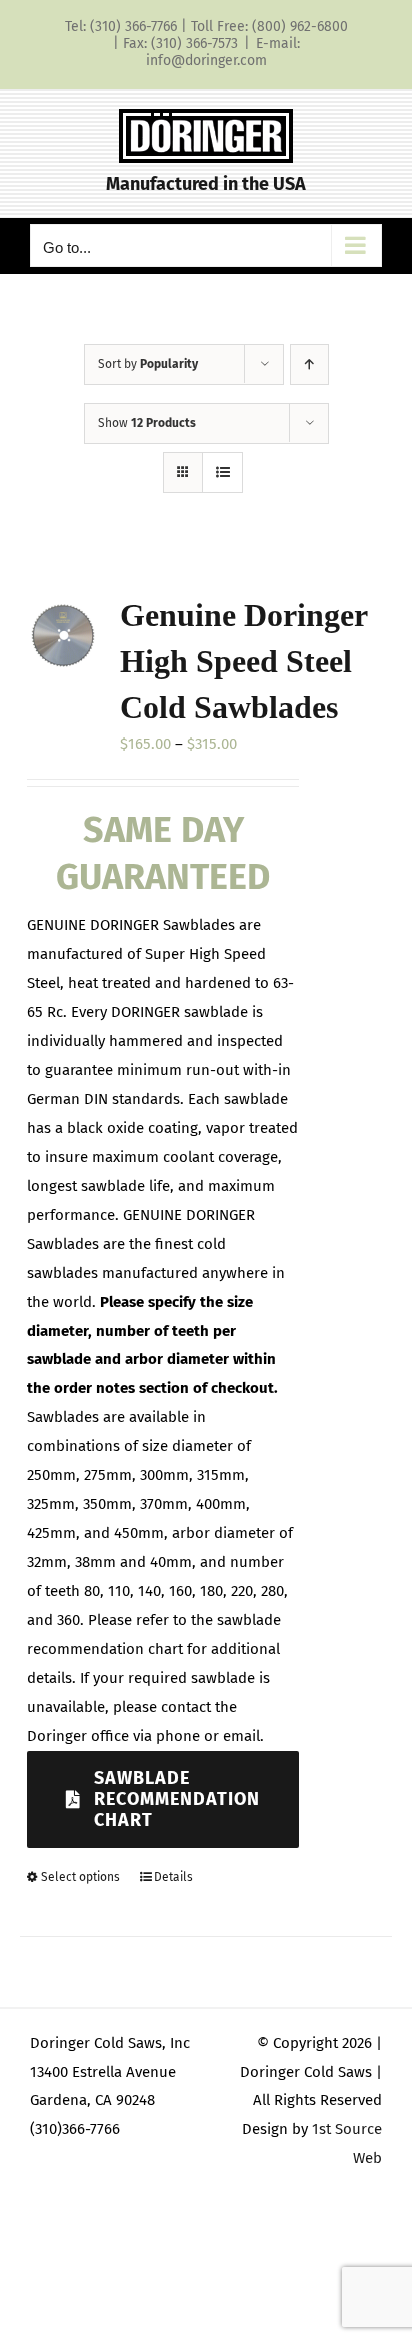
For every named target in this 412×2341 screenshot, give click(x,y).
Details (173, 1877)
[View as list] (222, 472)
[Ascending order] (309, 364)
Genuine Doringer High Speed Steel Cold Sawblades (243, 661)
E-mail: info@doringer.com (223, 52)
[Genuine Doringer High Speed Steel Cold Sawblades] (63, 636)
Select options (80, 1877)
